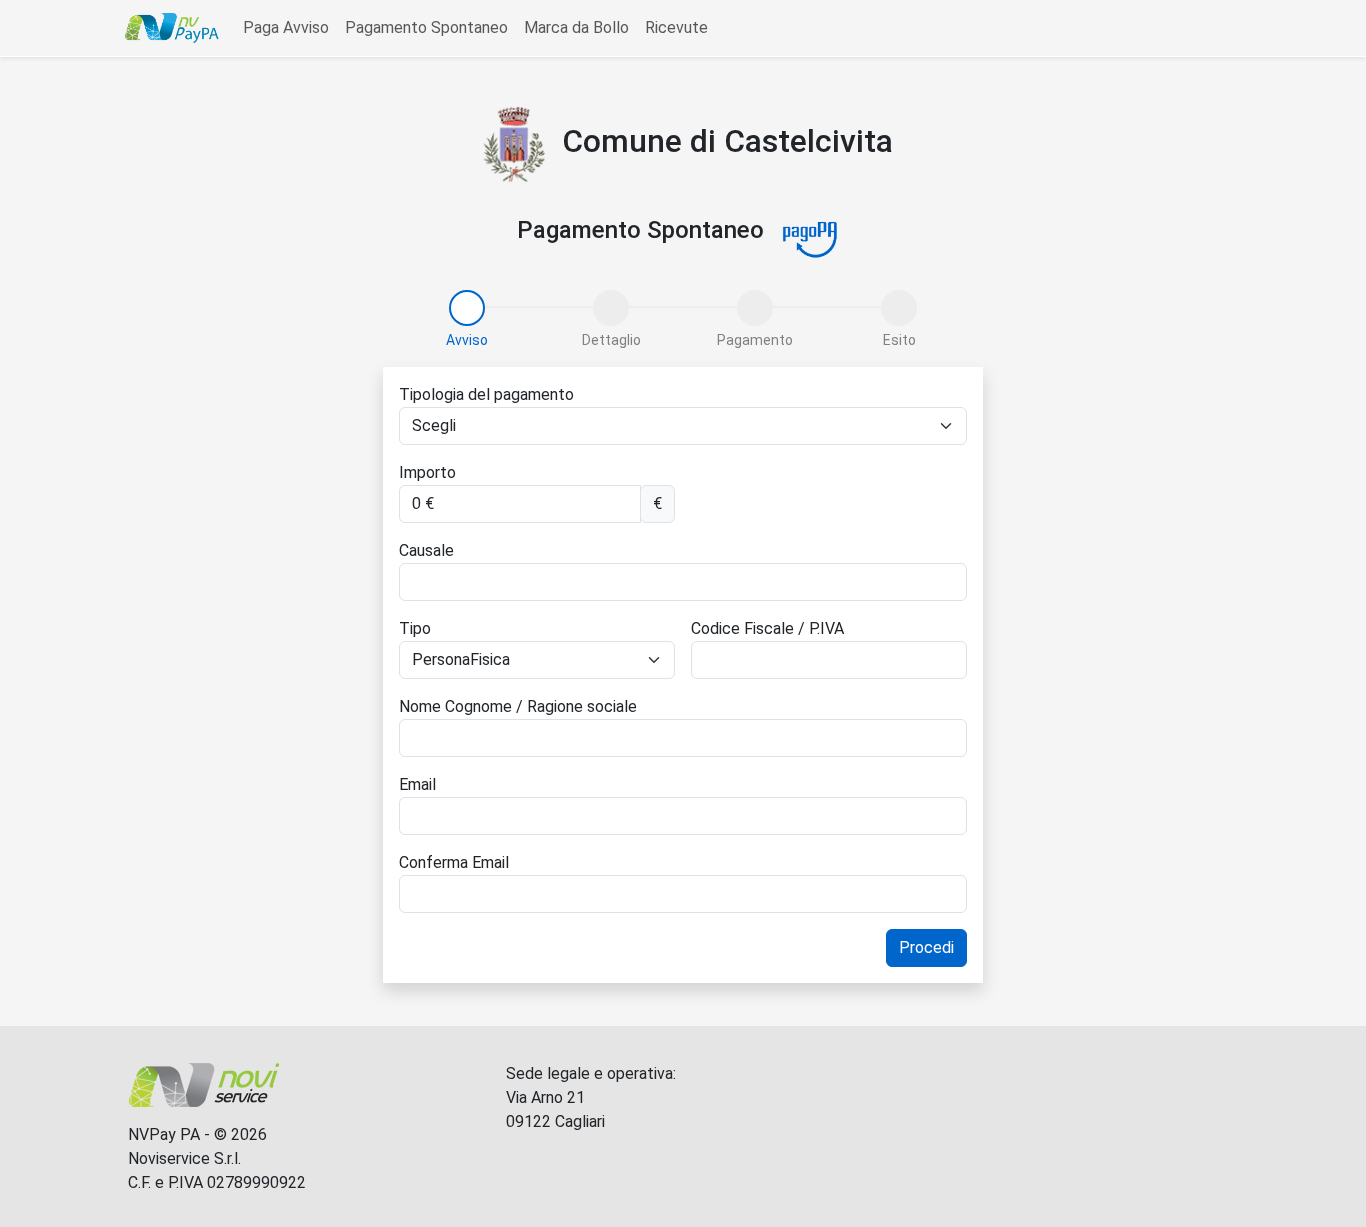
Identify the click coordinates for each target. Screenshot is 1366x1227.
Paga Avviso (286, 27)
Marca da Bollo (576, 27)
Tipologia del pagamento (486, 394)
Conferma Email (454, 862)
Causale (426, 550)
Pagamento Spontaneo (426, 27)
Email (417, 784)
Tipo (415, 628)
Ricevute (676, 27)
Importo (427, 472)
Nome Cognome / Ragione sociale (518, 706)
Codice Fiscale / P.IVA (767, 628)
